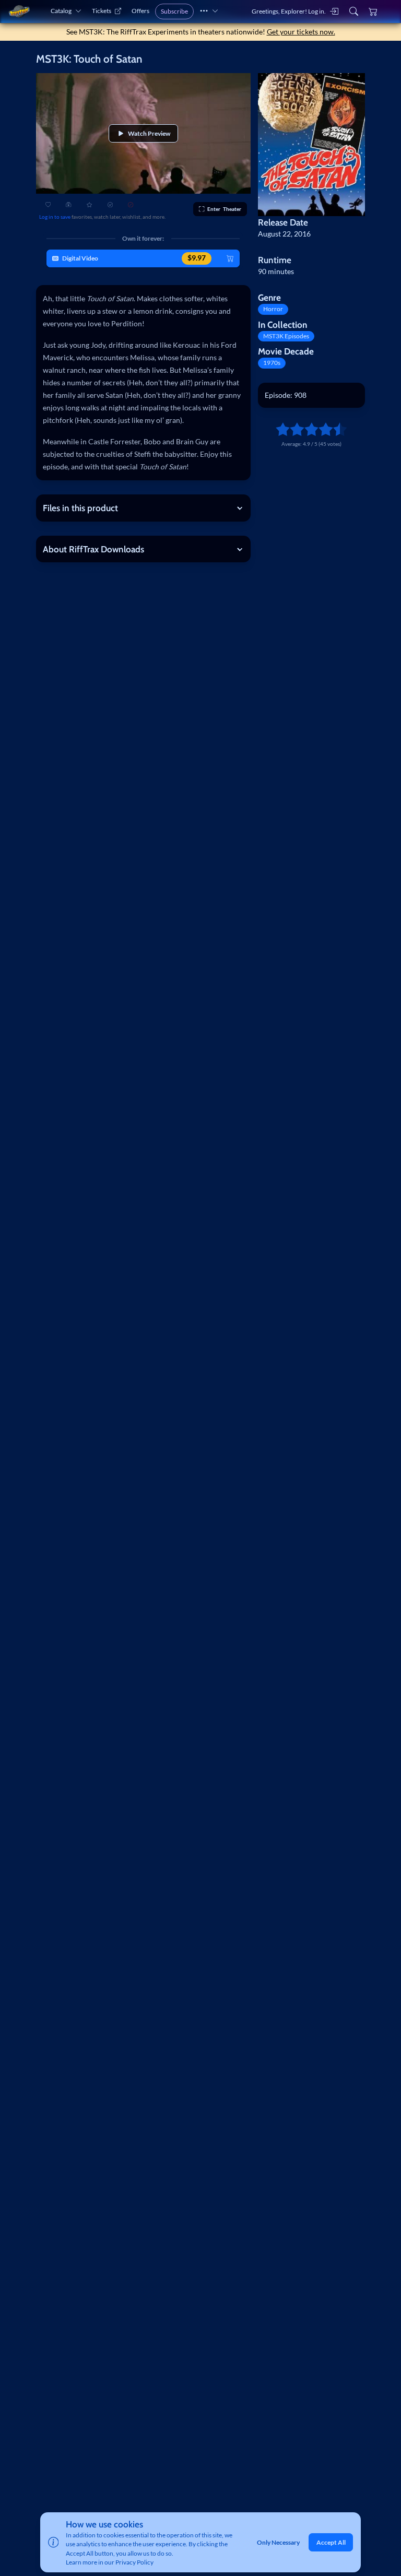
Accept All (331, 2542)
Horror (273, 309)
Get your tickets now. (301, 32)
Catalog (61, 11)
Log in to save (55, 217)
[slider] (279, 429)
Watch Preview (149, 133)
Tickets (102, 11)
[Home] (19, 11)
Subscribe (174, 11)
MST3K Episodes (286, 336)
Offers (140, 11)
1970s (272, 363)
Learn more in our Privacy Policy (110, 2562)
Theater (224, 209)
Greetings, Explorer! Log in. (289, 11)
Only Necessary (278, 2542)
